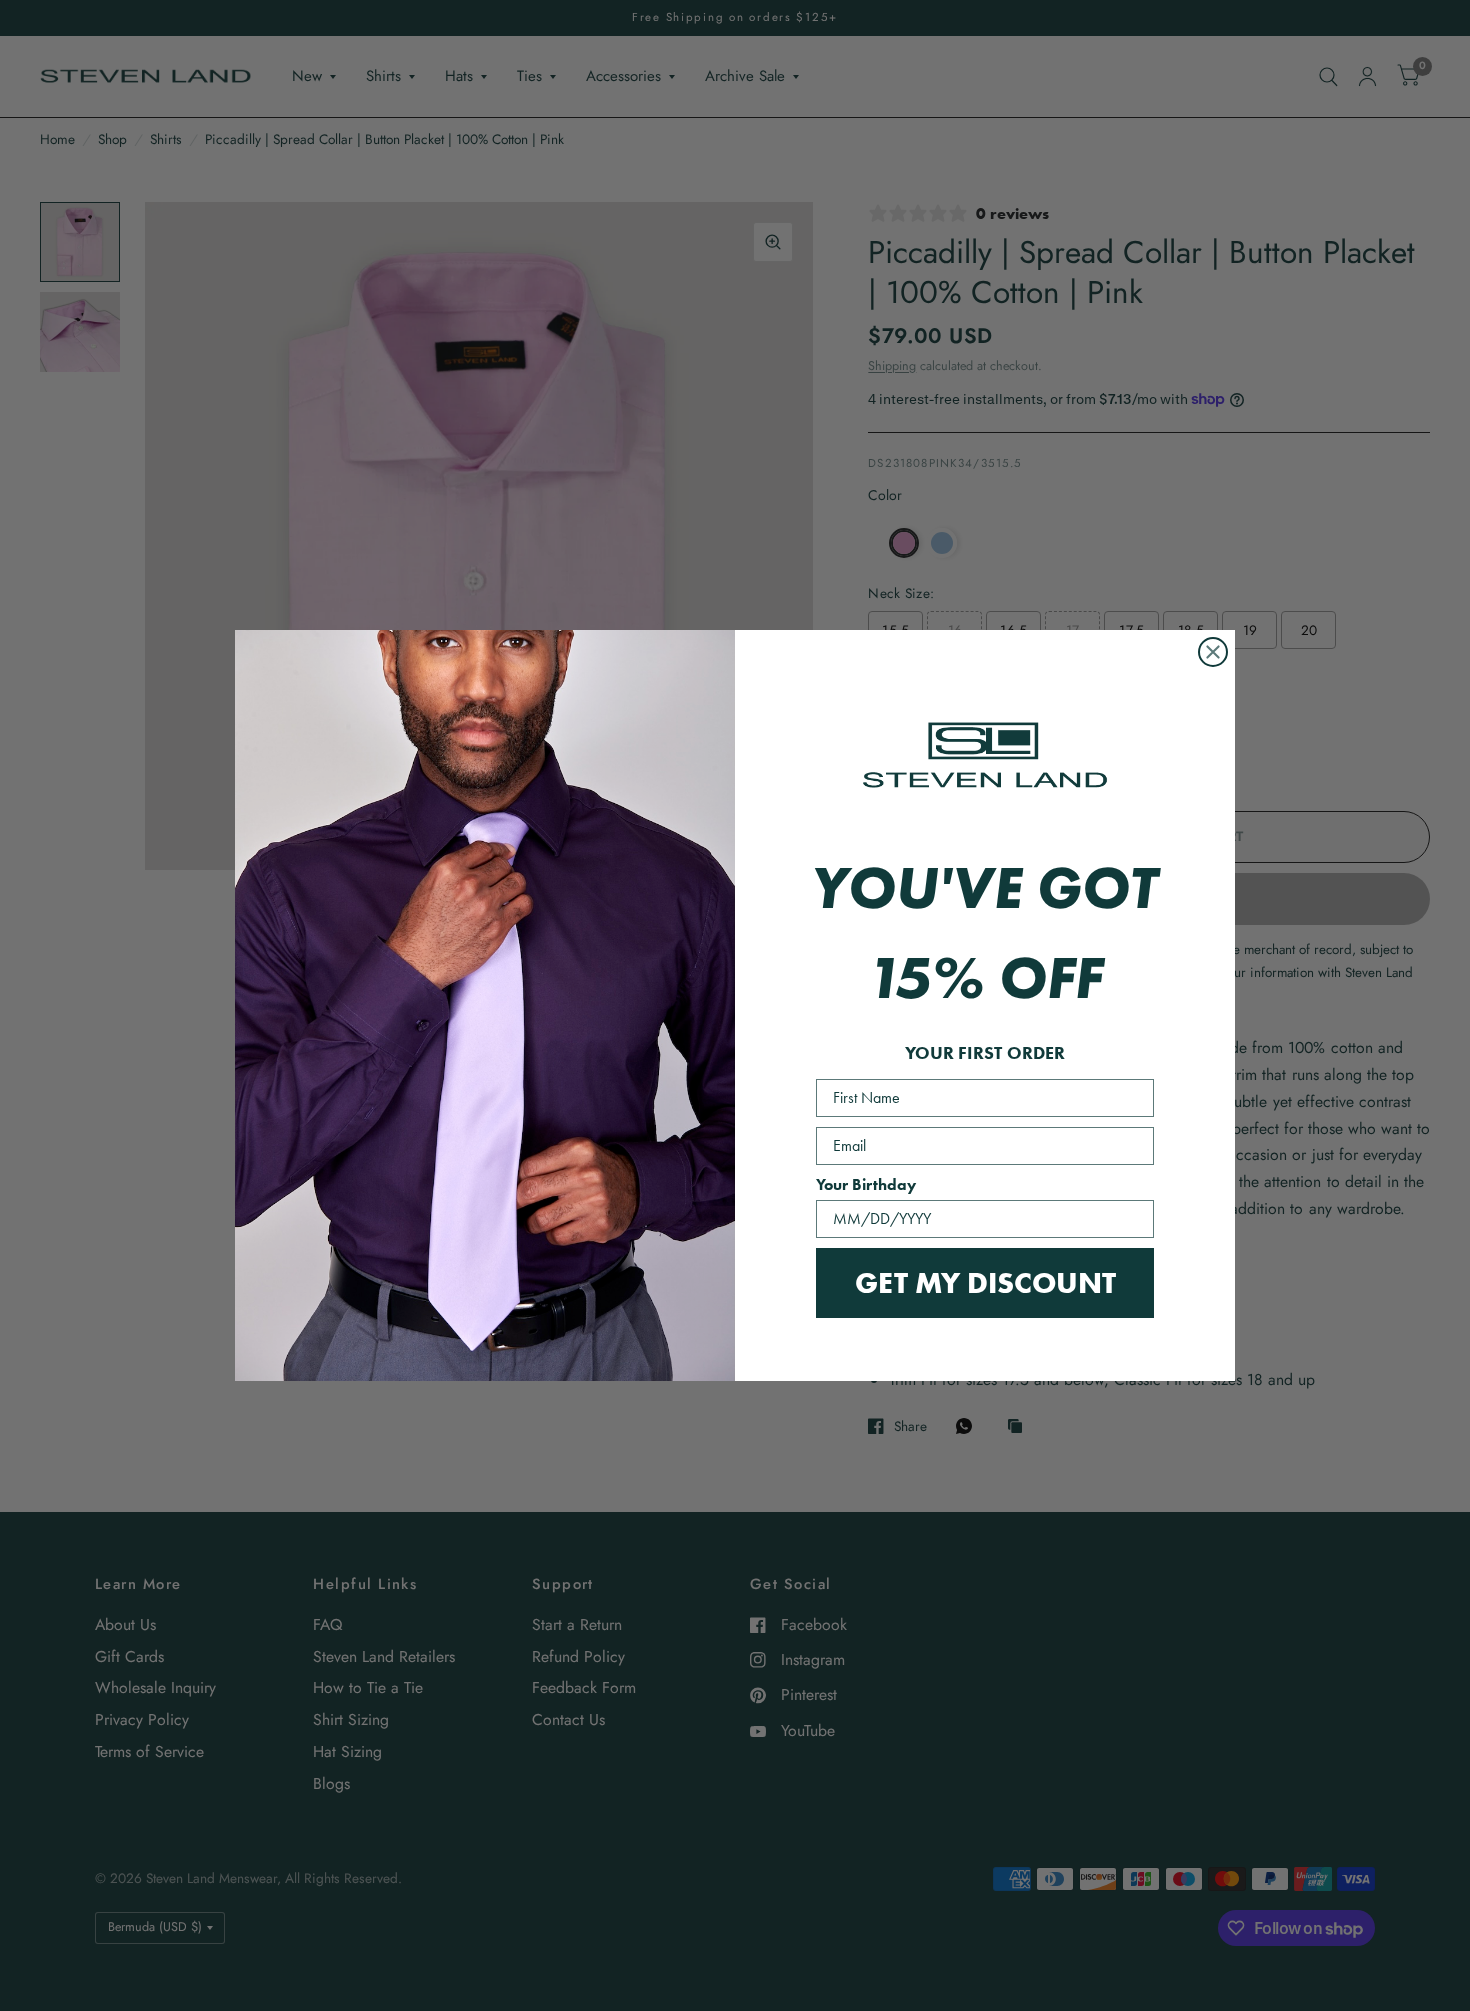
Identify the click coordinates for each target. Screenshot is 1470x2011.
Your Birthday (866, 1184)
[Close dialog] (1213, 652)
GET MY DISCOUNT (985, 1282)
